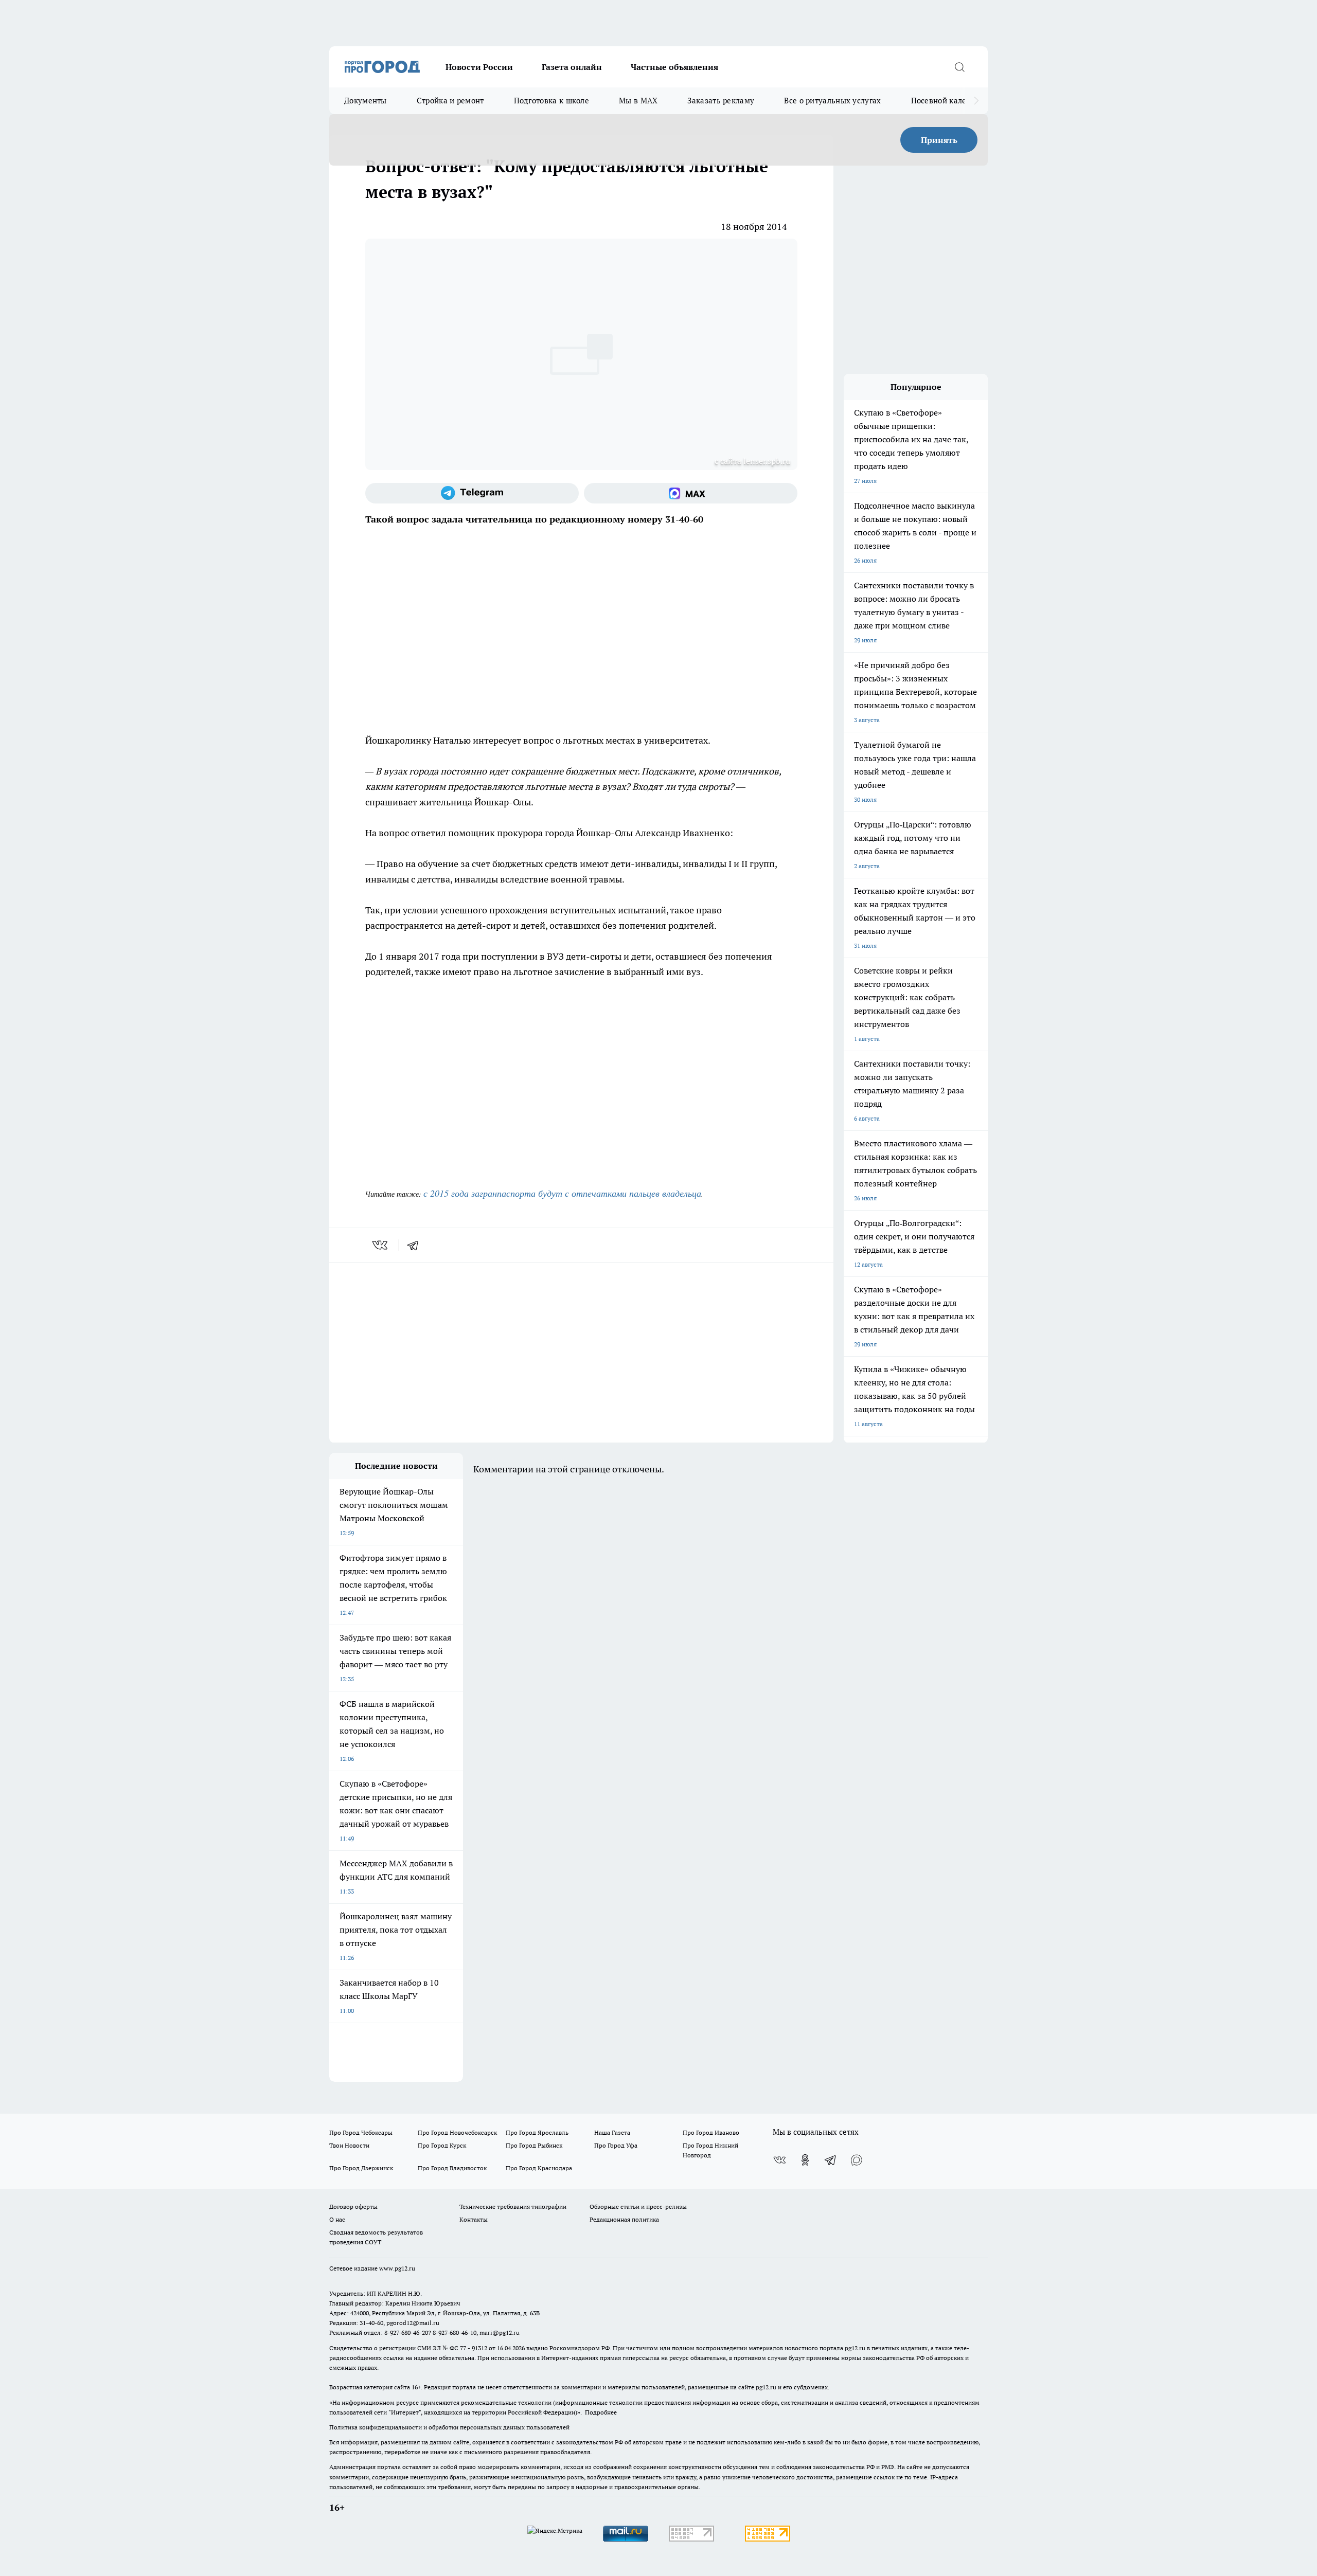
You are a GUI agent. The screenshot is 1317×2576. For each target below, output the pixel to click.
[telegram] (416, 1245)
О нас (337, 2219)
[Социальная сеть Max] (691, 493)
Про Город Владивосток (452, 2168)
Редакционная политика (624, 2219)
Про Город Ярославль (537, 2132)
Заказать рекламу (721, 101)
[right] (976, 101)
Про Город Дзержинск (361, 2168)
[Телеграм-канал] (472, 493)
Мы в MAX (638, 101)
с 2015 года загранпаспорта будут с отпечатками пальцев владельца (562, 1193)
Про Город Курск (442, 2145)
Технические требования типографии (513, 2206)
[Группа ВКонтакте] (779, 2160)
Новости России (479, 67)
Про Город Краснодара (539, 2168)
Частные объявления (674, 67)
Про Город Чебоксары (361, 2132)
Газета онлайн (572, 67)
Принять (939, 140)
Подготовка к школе (551, 101)
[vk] (381, 1245)
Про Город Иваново (711, 2132)
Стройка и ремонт (450, 101)
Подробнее (601, 2412)
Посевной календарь (950, 101)
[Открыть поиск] (959, 67)
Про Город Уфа (616, 2145)
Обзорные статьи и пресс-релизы (638, 2206)
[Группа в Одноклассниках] (805, 2160)
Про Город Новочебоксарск (457, 2132)
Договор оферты (353, 2206)
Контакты (474, 2219)
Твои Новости (349, 2145)
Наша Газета (612, 2132)
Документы (366, 101)
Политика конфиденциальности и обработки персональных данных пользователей (449, 2427)
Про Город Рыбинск (534, 2145)
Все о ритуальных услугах (832, 101)
